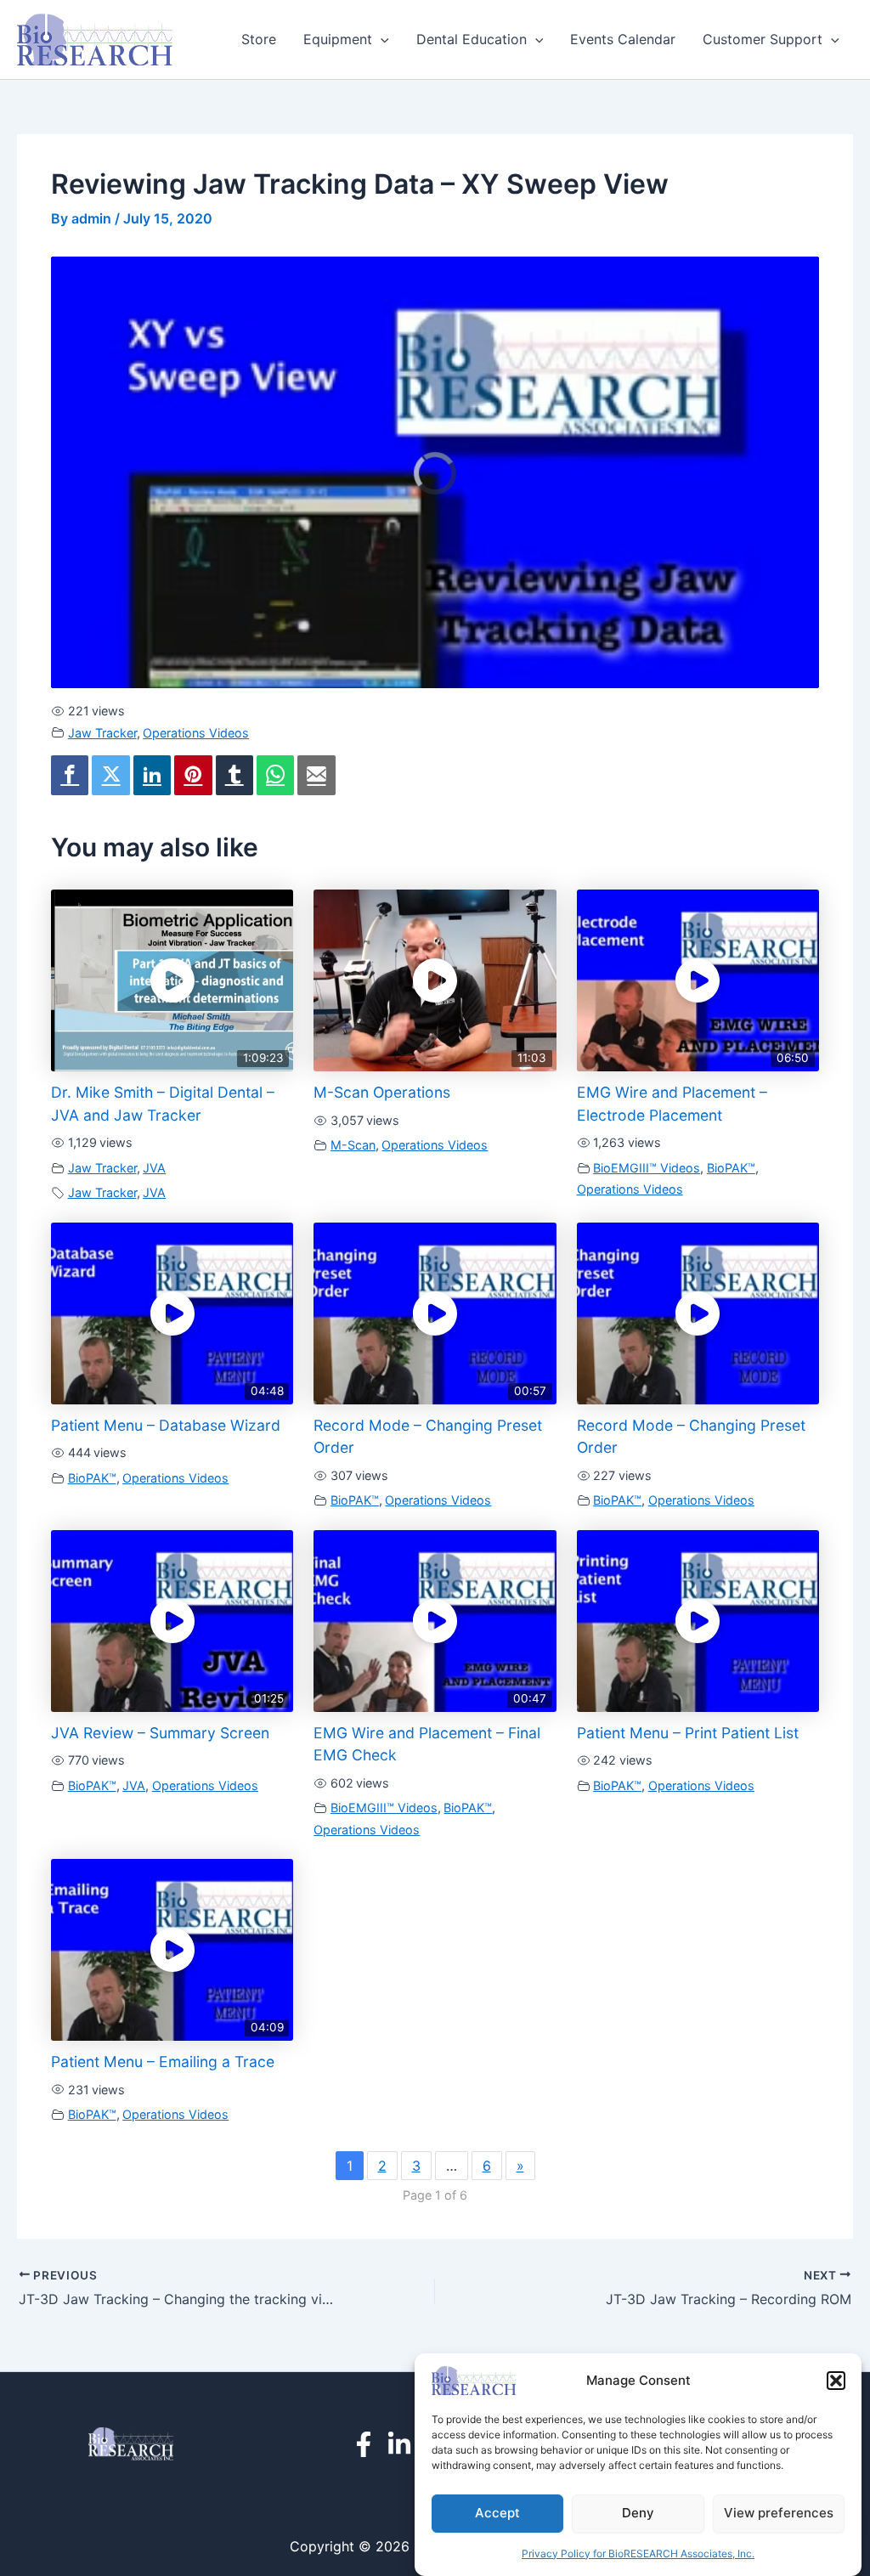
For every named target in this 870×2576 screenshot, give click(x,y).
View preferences (779, 2513)
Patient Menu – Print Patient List (688, 1733)
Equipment (338, 39)
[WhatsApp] (275, 775)
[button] (836, 2381)
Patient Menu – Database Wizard (166, 1425)
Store (259, 39)
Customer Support (763, 39)
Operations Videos (196, 733)
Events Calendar (623, 39)
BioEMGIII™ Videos (647, 1168)
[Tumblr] (234, 775)
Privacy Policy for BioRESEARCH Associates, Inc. (638, 2553)
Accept (497, 2513)
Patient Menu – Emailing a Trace (163, 2062)
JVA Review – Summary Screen (160, 1733)
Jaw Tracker (102, 733)
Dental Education (472, 39)
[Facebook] (70, 775)
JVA (154, 1168)
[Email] (316, 775)
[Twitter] (110, 775)
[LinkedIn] (399, 2444)
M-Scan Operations (382, 1092)
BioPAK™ (731, 1168)
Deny (638, 2513)
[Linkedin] (152, 775)
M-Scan (353, 1145)
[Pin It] (193, 775)
